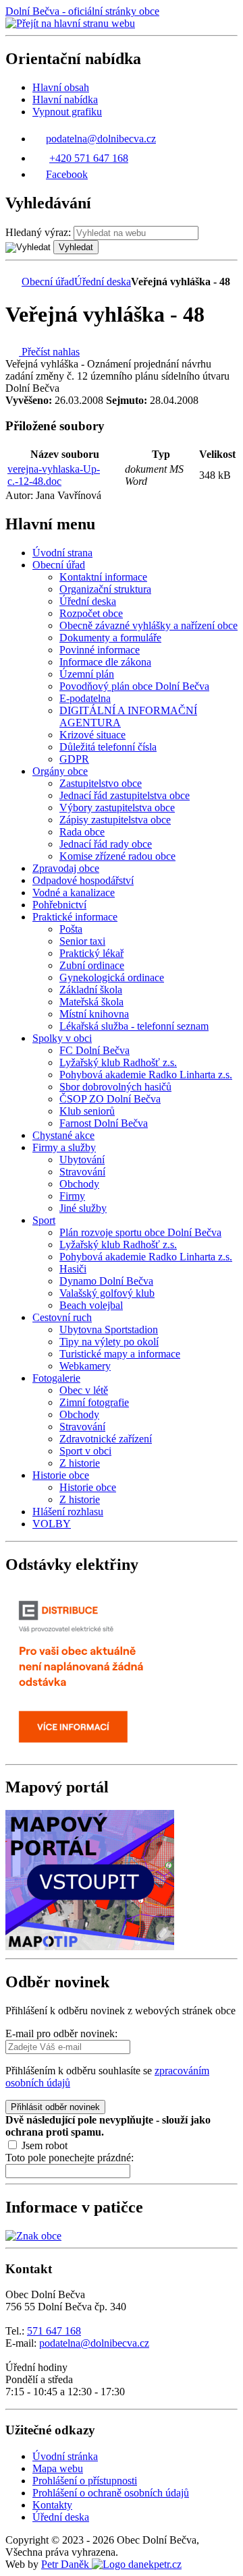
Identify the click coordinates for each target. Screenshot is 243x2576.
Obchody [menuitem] (79, 1184)
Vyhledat (76, 247)
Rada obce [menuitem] (82, 832)
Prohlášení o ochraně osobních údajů (111, 2493)
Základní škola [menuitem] (91, 990)
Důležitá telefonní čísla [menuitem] (108, 747)
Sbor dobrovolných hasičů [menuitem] (115, 1087)
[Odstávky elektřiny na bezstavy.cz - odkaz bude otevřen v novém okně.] (90, 1752)
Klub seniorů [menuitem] (87, 1111)
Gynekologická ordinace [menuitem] (112, 977)
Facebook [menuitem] (67, 174)
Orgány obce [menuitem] (60, 771)
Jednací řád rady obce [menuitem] (106, 844)
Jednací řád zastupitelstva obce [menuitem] (125, 795)
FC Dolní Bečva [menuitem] (94, 1050)
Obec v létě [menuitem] (84, 1390)
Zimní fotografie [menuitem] (94, 1402)
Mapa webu (58, 2468)
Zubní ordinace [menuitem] (92, 965)
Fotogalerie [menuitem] (56, 1378)
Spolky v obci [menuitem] (62, 1038)
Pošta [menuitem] (71, 929)
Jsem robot (43, 2145)
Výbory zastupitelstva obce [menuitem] (117, 808)
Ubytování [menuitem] (82, 1160)
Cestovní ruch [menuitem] (62, 1317)
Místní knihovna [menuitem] (94, 1014)
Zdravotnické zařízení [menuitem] (106, 1439)
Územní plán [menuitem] (87, 674)
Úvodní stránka (65, 2456)
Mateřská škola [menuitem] (91, 1002)
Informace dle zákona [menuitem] (105, 662)
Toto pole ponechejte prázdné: (70, 2158)
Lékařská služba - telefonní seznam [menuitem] (134, 1026)
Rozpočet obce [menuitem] (91, 613)
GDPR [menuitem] (74, 759)
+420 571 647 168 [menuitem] (89, 158)
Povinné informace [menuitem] (100, 650)
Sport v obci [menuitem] (85, 1451)
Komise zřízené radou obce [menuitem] (117, 856)
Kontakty (52, 2505)
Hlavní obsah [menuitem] (61, 87)
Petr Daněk (66, 2564)
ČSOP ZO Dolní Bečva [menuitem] (110, 1099)
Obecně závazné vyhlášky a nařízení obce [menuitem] (148, 625)
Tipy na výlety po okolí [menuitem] (109, 1342)
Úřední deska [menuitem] (88, 601)
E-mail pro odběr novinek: (61, 2033)
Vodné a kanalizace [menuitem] (74, 892)
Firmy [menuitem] (72, 1196)
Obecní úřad (48, 282)
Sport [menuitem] (44, 1220)
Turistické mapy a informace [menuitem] (120, 1354)
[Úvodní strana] (12, 282)
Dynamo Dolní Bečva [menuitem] (106, 1281)
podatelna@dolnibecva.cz (94, 2343)
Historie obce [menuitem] (61, 1475)
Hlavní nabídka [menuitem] (65, 99)
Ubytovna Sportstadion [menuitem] (109, 1329)
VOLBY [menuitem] (52, 1524)
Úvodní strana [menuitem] (62, 553)
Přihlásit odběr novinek (55, 2107)
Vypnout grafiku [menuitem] (67, 112)
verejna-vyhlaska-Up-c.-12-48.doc (54, 475)
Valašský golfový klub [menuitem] (107, 1293)
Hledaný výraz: (38, 232)
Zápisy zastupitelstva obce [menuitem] (115, 820)
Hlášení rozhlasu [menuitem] (68, 1512)
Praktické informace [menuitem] (75, 917)
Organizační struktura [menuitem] (105, 589)
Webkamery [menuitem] (85, 1366)
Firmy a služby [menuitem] (64, 1147)
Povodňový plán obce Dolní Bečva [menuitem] (134, 686)
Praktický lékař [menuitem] (91, 953)
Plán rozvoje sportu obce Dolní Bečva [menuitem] (140, 1232)
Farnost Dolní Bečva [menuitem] (104, 1123)
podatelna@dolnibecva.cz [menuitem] (101, 139)
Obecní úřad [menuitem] (59, 565)
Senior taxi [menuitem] (82, 941)
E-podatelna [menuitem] (85, 698)
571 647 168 (54, 2331)
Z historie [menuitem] (80, 1463)
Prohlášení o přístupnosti (85, 2481)
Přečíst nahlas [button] (49, 352)
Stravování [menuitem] (82, 1172)
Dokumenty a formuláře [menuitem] (110, 638)
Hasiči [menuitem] (73, 1269)
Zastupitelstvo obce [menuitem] (101, 783)
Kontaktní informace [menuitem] (103, 577)
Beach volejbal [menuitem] (91, 1305)
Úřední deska (103, 282)
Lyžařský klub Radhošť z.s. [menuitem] (118, 1062)
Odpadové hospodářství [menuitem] (83, 880)
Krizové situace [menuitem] (92, 735)
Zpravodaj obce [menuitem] (66, 868)
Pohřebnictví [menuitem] (59, 905)
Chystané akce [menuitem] (63, 1135)
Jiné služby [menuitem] (83, 1208)
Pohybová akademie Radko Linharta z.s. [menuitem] (146, 1075)
